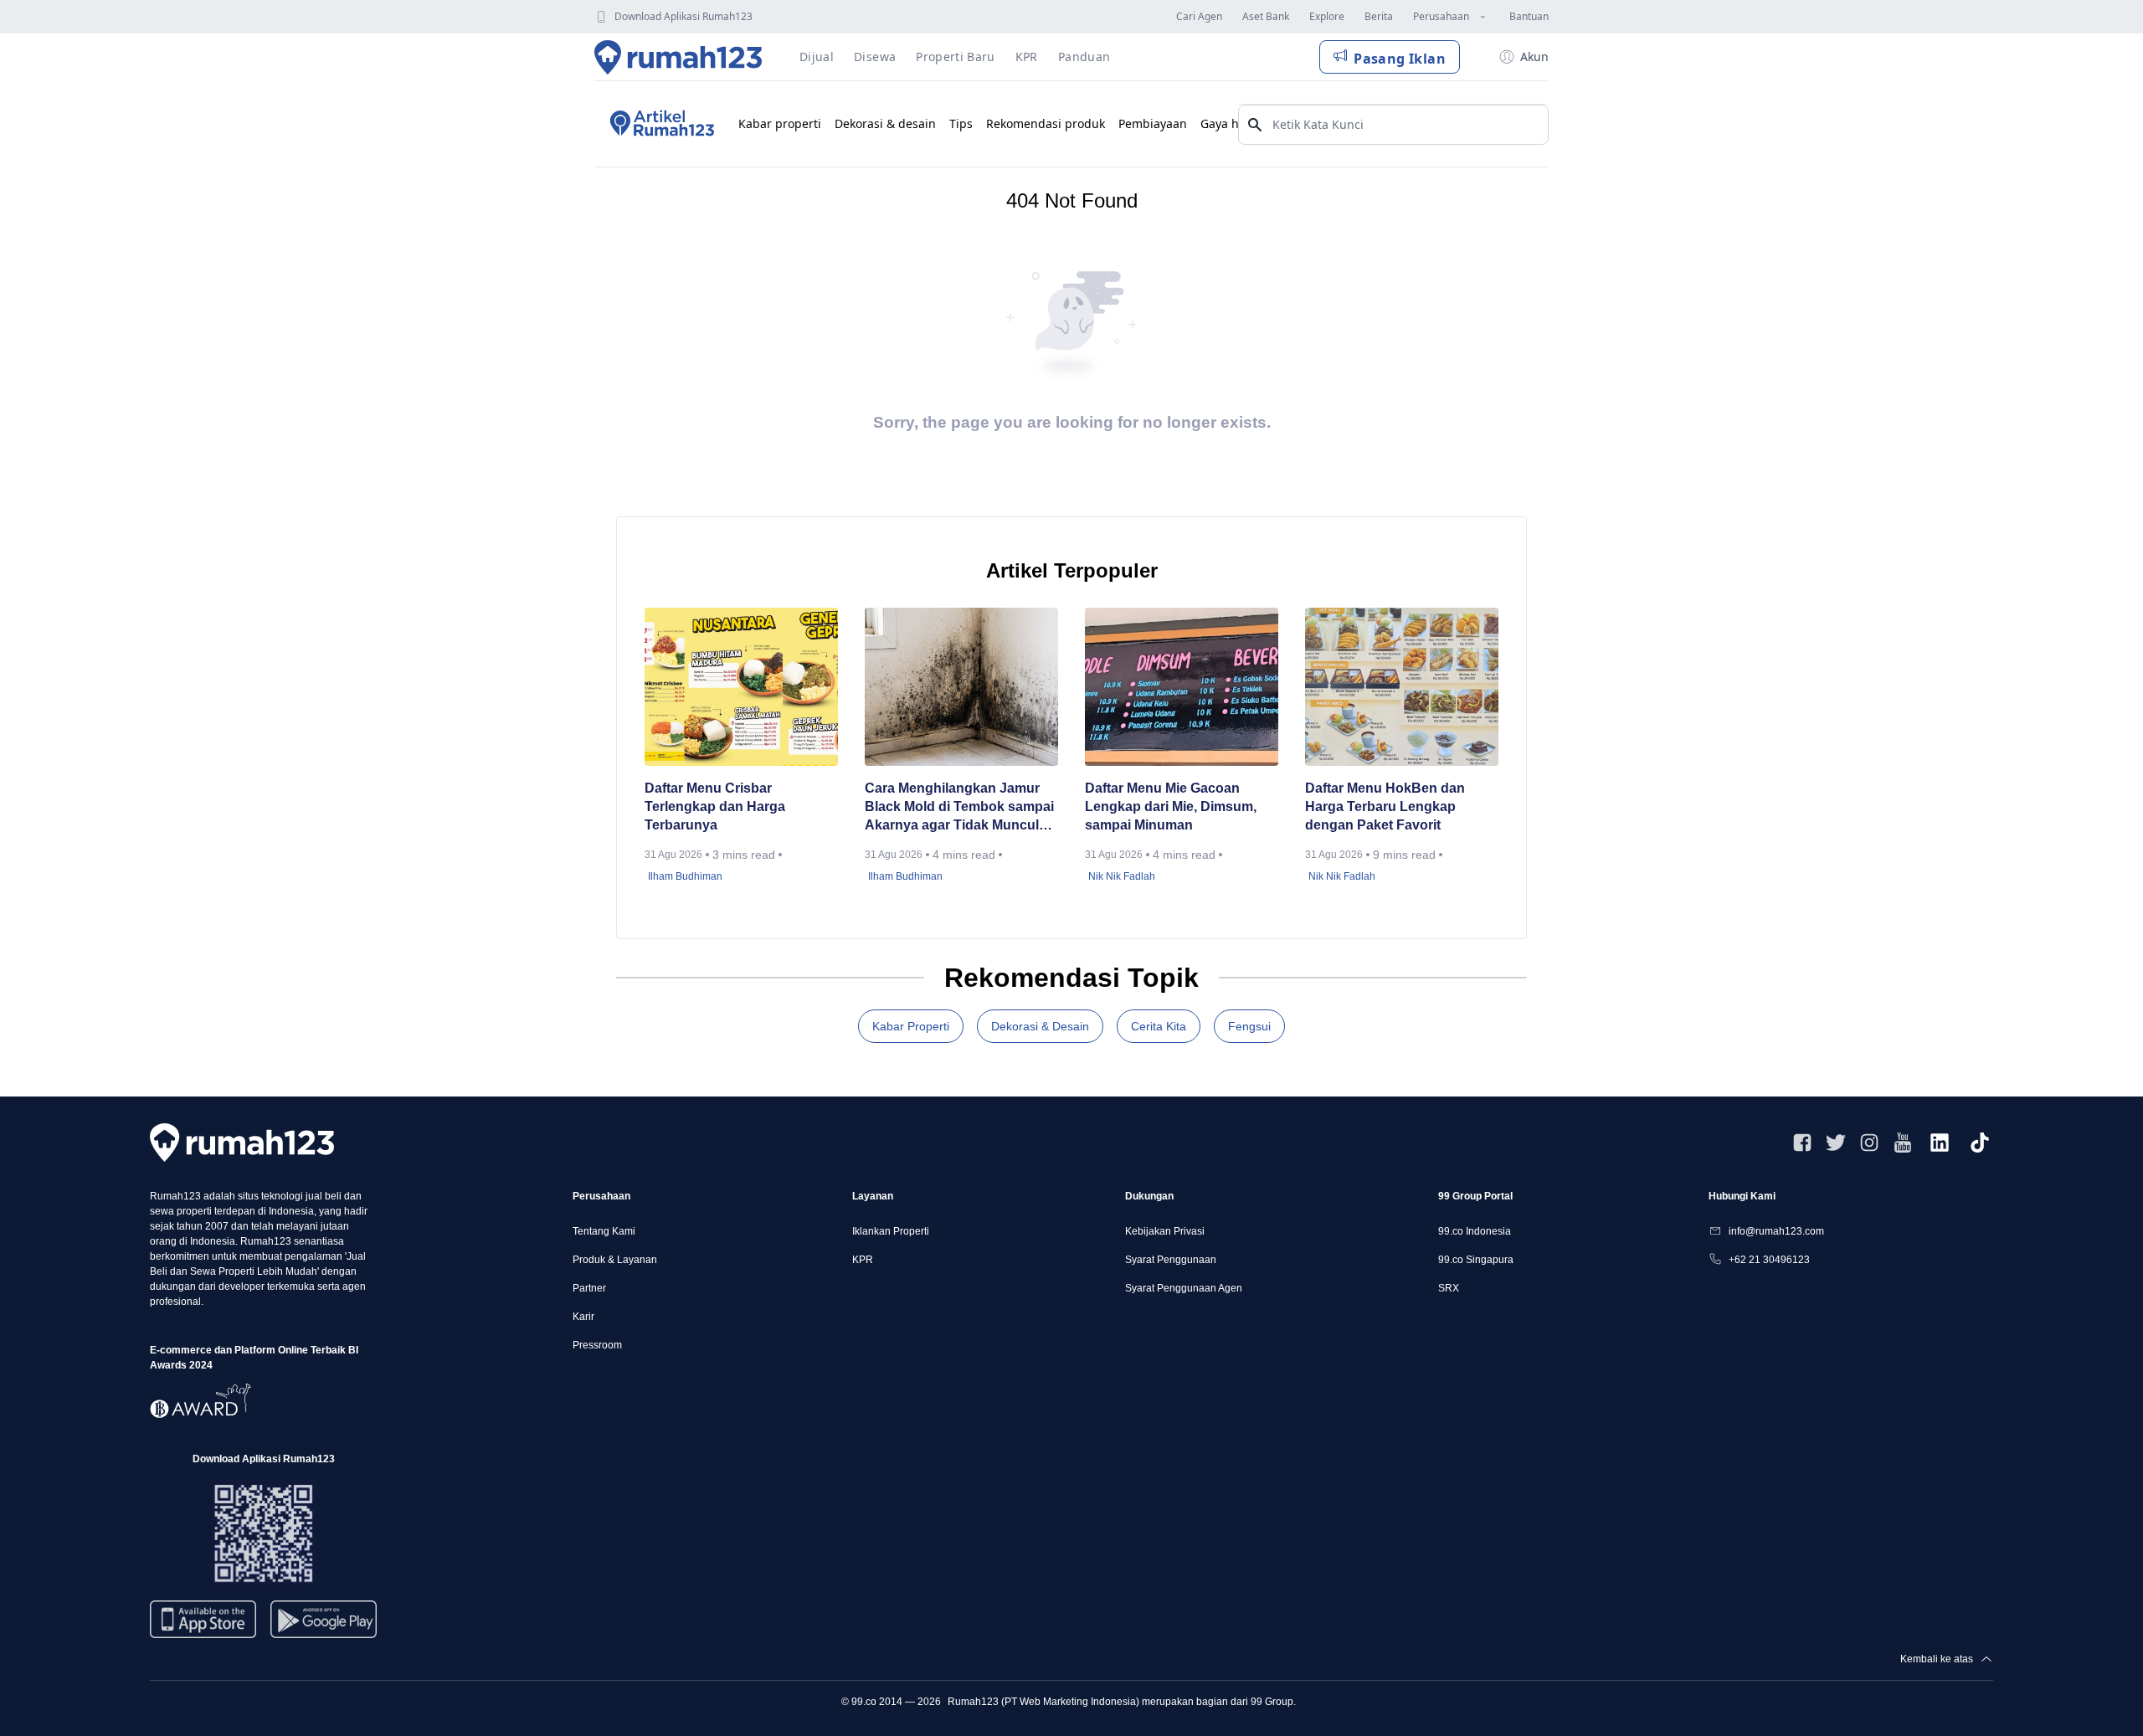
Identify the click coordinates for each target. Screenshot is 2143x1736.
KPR (863, 1260)
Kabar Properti (911, 1026)
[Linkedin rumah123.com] (1940, 1143)
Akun (1534, 56)
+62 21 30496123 (1769, 1260)
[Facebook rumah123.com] (1802, 1143)
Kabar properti (780, 123)
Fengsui (1249, 1026)
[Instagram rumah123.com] (1869, 1143)
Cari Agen (1199, 16)
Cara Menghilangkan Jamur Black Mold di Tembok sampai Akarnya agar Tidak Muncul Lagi (959, 808)
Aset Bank (1266, 16)
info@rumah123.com (1776, 1231)
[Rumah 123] (678, 57)
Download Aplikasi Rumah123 (683, 16)
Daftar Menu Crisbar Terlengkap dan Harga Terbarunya (715, 806)
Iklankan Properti (891, 1231)
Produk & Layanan (615, 1260)
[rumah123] (242, 1142)
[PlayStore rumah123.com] (324, 1626)
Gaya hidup (1233, 123)
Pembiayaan (1153, 123)
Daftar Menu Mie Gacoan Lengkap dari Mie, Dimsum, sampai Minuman (1171, 806)
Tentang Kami (604, 1231)
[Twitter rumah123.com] (1836, 1143)
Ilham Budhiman (685, 876)
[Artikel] (660, 124)
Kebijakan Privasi (1165, 1231)
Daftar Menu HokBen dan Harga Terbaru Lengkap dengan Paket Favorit (1385, 806)
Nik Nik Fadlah (1122, 876)
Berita (1379, 16)
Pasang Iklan (1400, 59)
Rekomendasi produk (1046, 123)
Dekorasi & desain (885, 123)
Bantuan (1529, 16)
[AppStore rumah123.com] (203, 1619)
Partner (589, 1288)
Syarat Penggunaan (1171, 1260)
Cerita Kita (1159, 1026)
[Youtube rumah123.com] (1903, 1143)
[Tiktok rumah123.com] (1980, 1143)
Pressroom (597, 1345)
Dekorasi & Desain (1040, 1026)
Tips (961, 123)
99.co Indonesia (1475, 1231)
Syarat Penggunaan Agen (1184, 1288)
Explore (1327, 16)
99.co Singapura (1476, 1260)
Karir (583, 1317)
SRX (1449, 1288)
